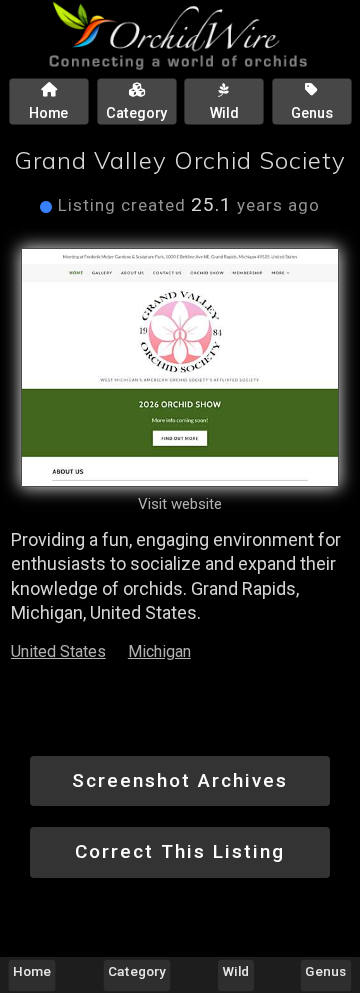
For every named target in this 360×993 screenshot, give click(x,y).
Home (32, 971)
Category (137, 971)
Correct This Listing (180, 851)
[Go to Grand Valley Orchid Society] (180, 367)
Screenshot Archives (180, 780)
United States (58, 651)
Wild (236, 971)
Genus (325, 971)
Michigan (159, 651)
